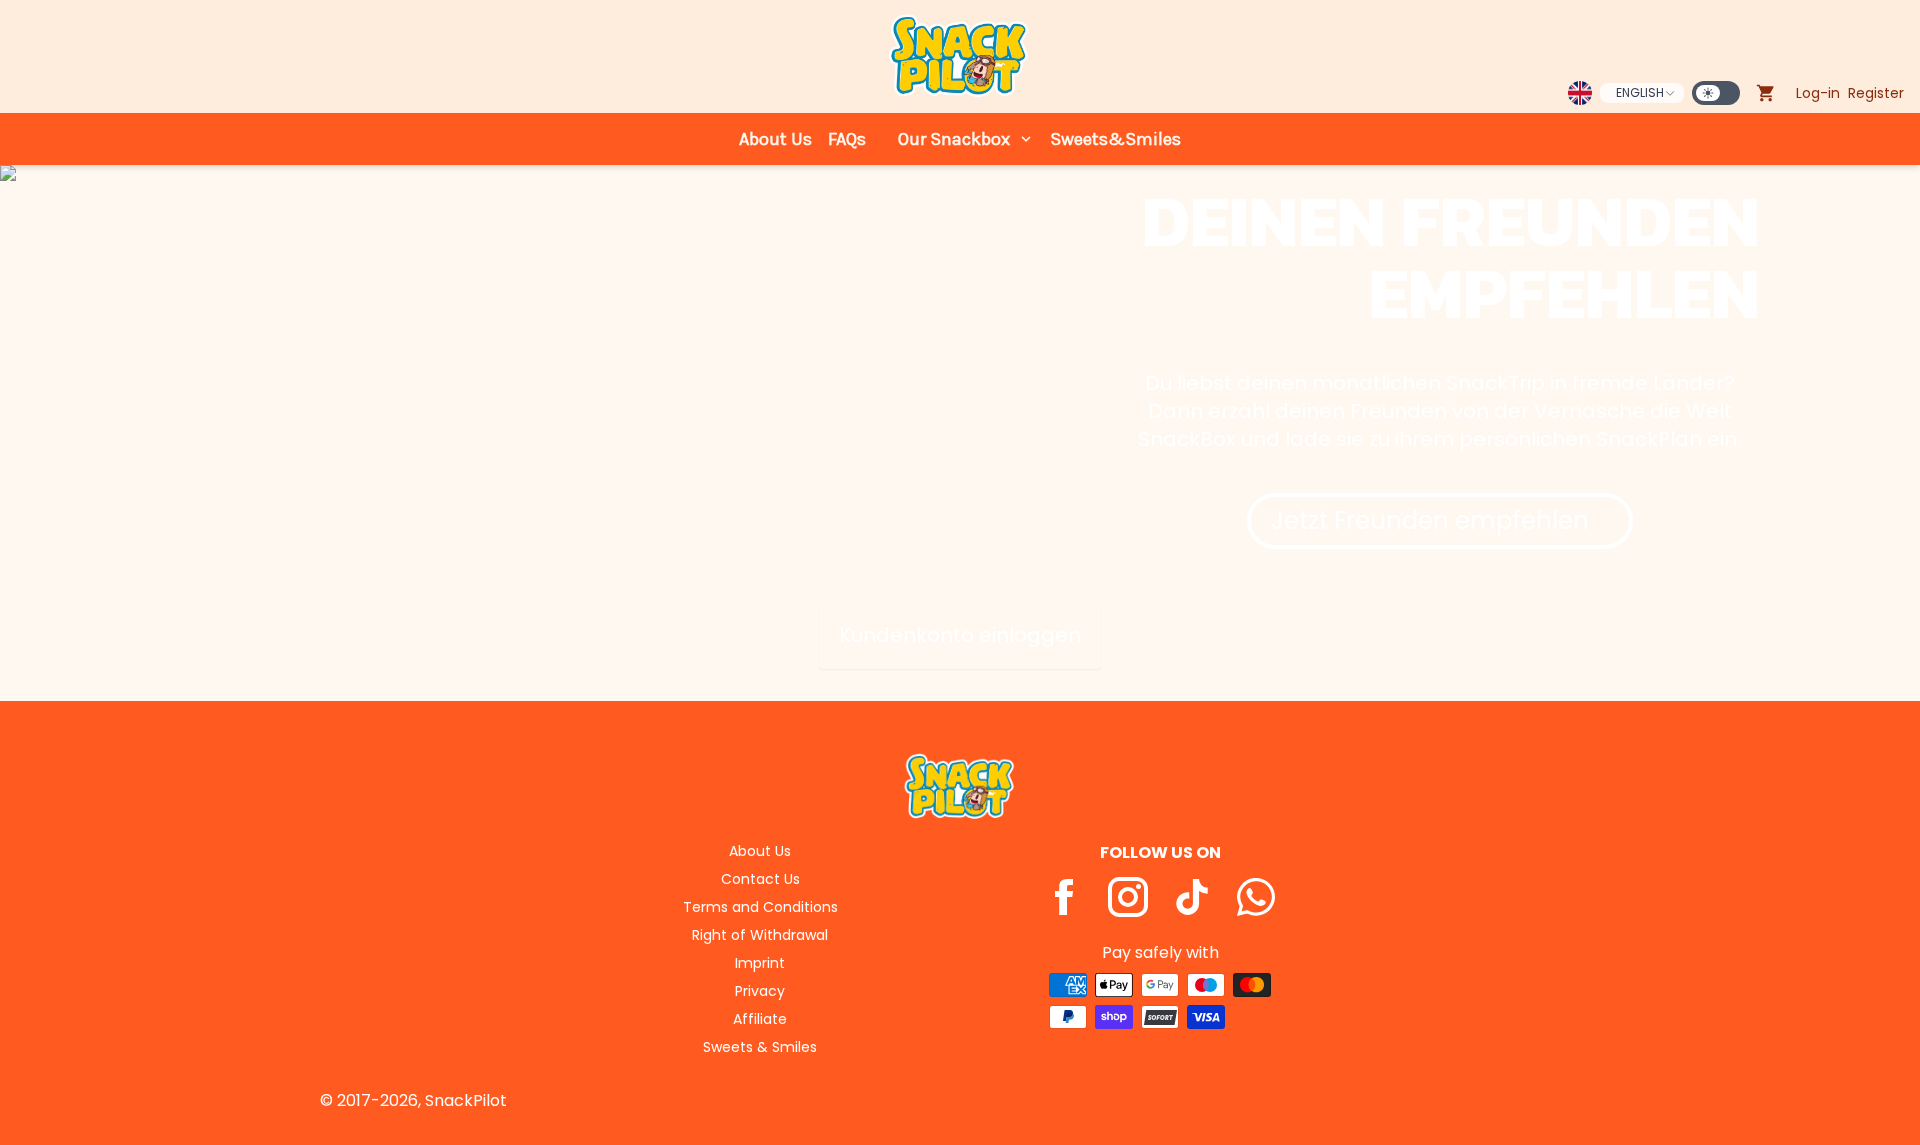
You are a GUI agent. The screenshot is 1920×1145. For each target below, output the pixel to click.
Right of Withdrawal (760, 935)
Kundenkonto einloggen (960, 635)
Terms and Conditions (760, 907)
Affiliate (760, 1019)
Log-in (1818, 93)
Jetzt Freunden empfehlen (1430, 520)
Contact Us (760, 879)
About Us (775, 139)
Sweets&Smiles (1115, 139)
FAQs (847, 139)
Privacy (760, 991)
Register (1876, 93)
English (1640, 92)
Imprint (760, 963)
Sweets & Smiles (760, 1047)
